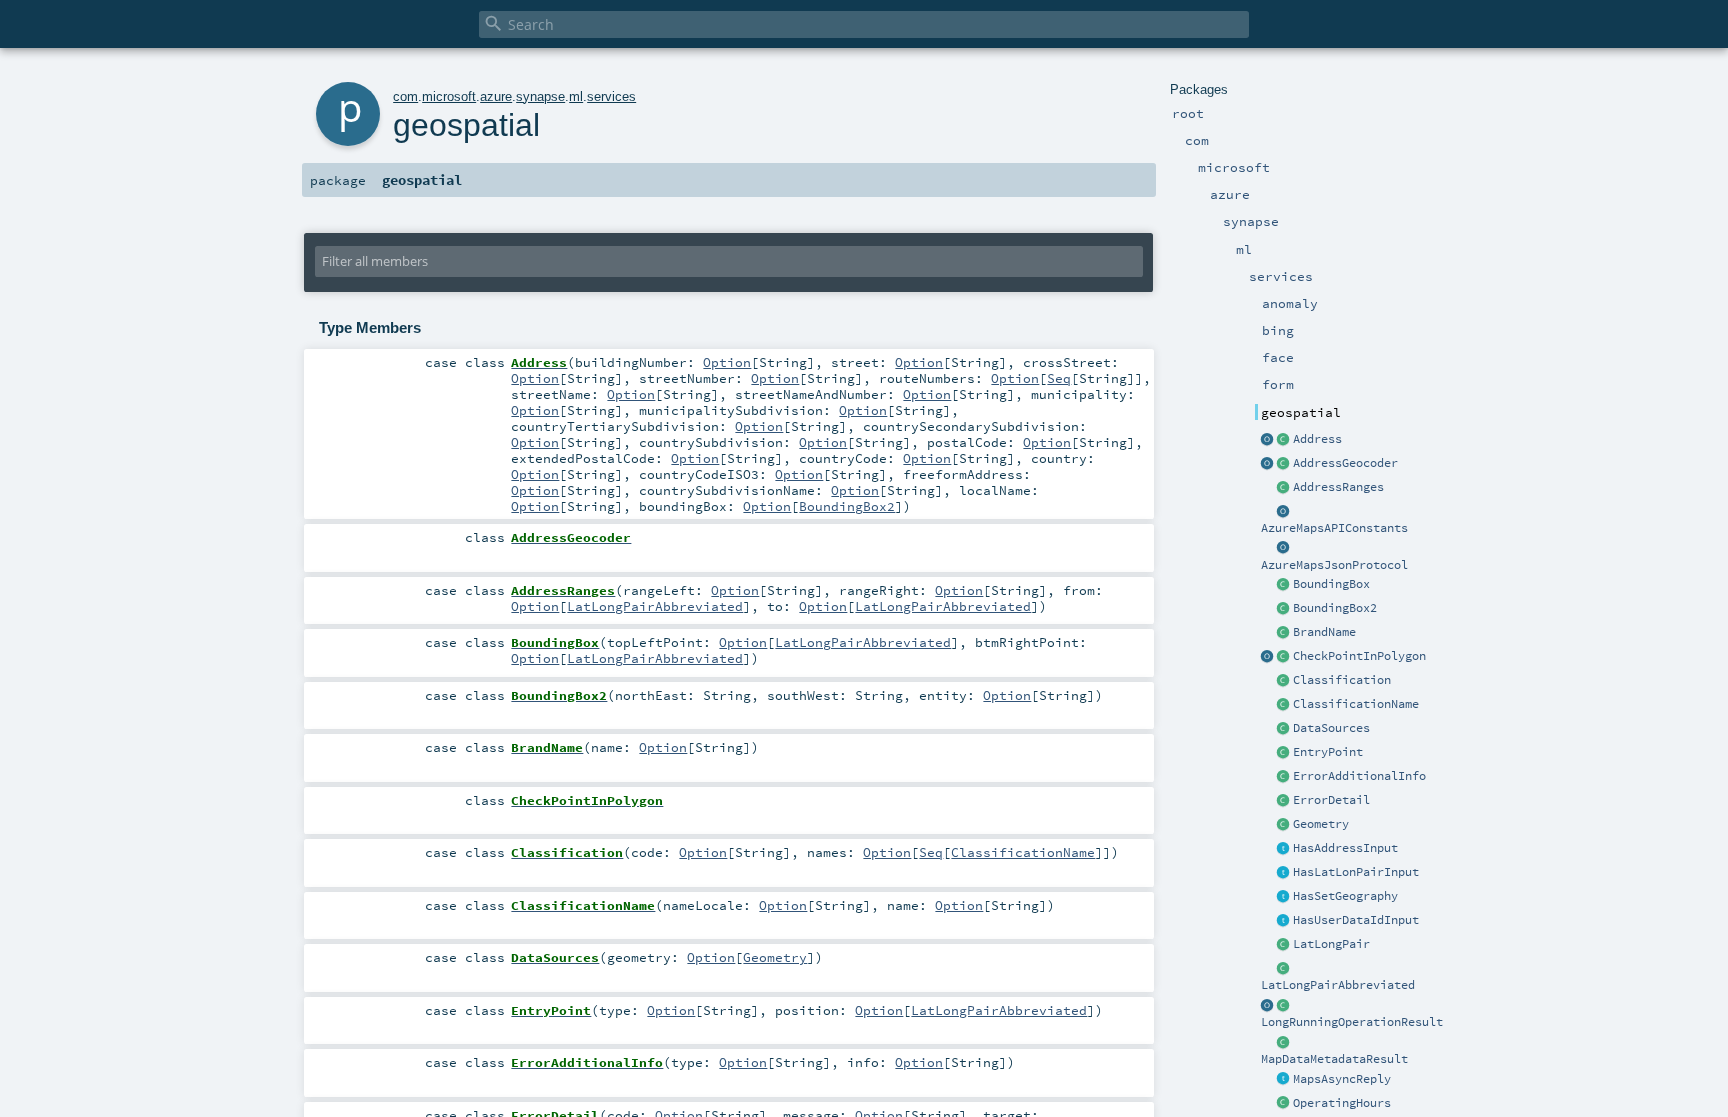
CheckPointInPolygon (1359, 656)
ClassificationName (1356, 704)
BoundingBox (1331, 584)
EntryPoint (1328, 752)
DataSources (1331, 728)
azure (496, 96)
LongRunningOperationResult (1352, 1022)
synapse (540, 96)
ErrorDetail (1331, 800)
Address (1317, 439)
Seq (1059, 378)
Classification (1342, 680)
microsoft (449, 96)
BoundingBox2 (1335, 608)
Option (727, 362)
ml (576, 96)
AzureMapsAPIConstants (1334, 528)
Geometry (1321, 824)
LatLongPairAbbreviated (1338, 985)
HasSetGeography (1345, 896)
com (405, 96)
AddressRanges (1338, 487)
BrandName (1324, 632)
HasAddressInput (1345, 848)
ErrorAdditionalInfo (1359, 776)
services (611, 96)
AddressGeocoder (1345, 463)
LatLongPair (1331, 944)
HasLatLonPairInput (1356, 872)
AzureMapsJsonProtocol (1334, 565)
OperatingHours (1342, 1103)
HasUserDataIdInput (1356, 920)
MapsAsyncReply (1342, 1079)
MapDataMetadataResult (1334, 1059)
